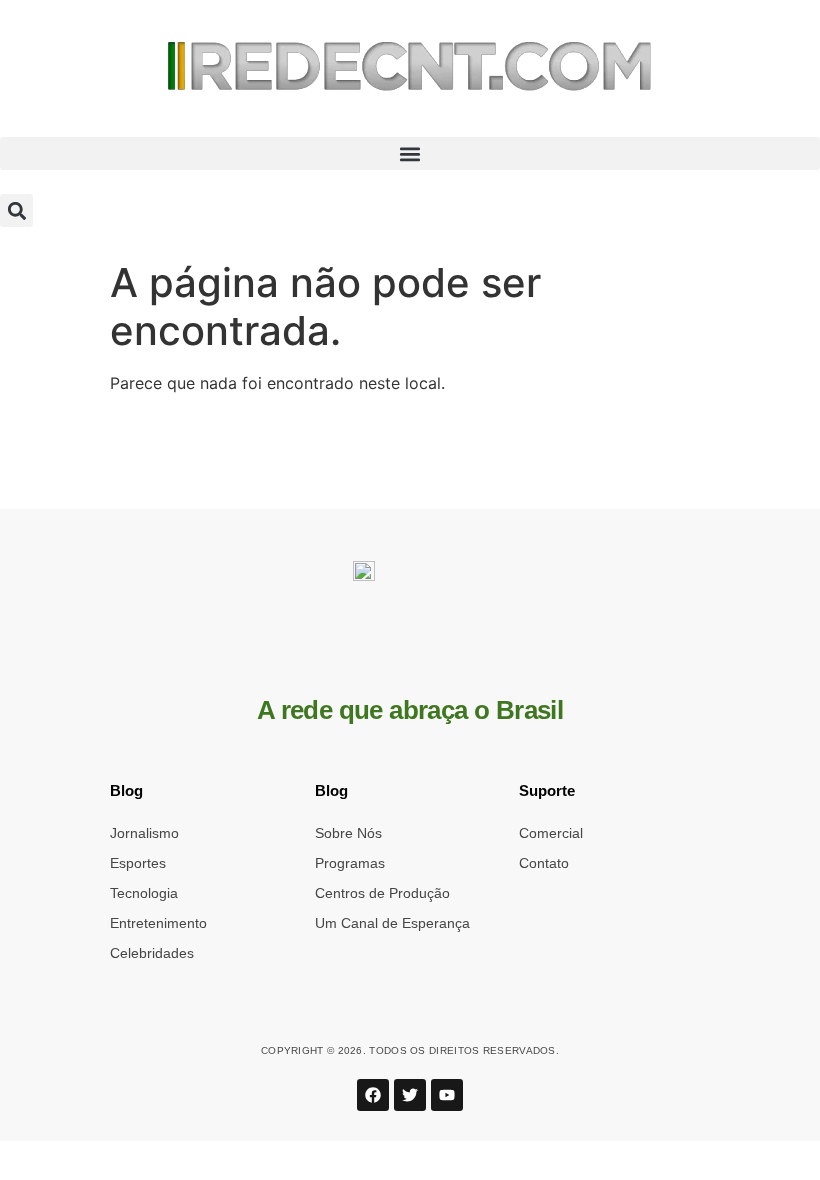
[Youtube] (447, 1095)
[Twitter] (410, 1095)
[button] (410, 153)
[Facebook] (373, 1095)
